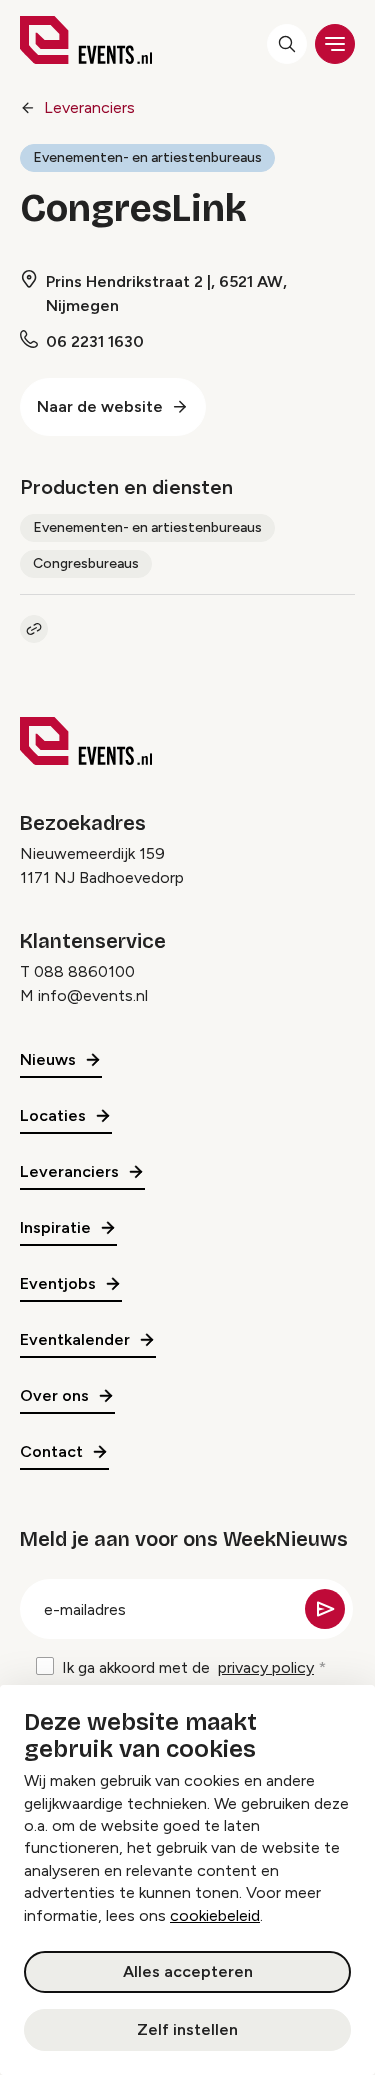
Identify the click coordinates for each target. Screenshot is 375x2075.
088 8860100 (84, 971)
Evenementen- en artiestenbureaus (147, 157)
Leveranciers (89, 107)
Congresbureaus (86, 563)
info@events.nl (93, 995)
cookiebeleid (215, 1915)
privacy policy (266, 1667)
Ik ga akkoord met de (188, 1667)
